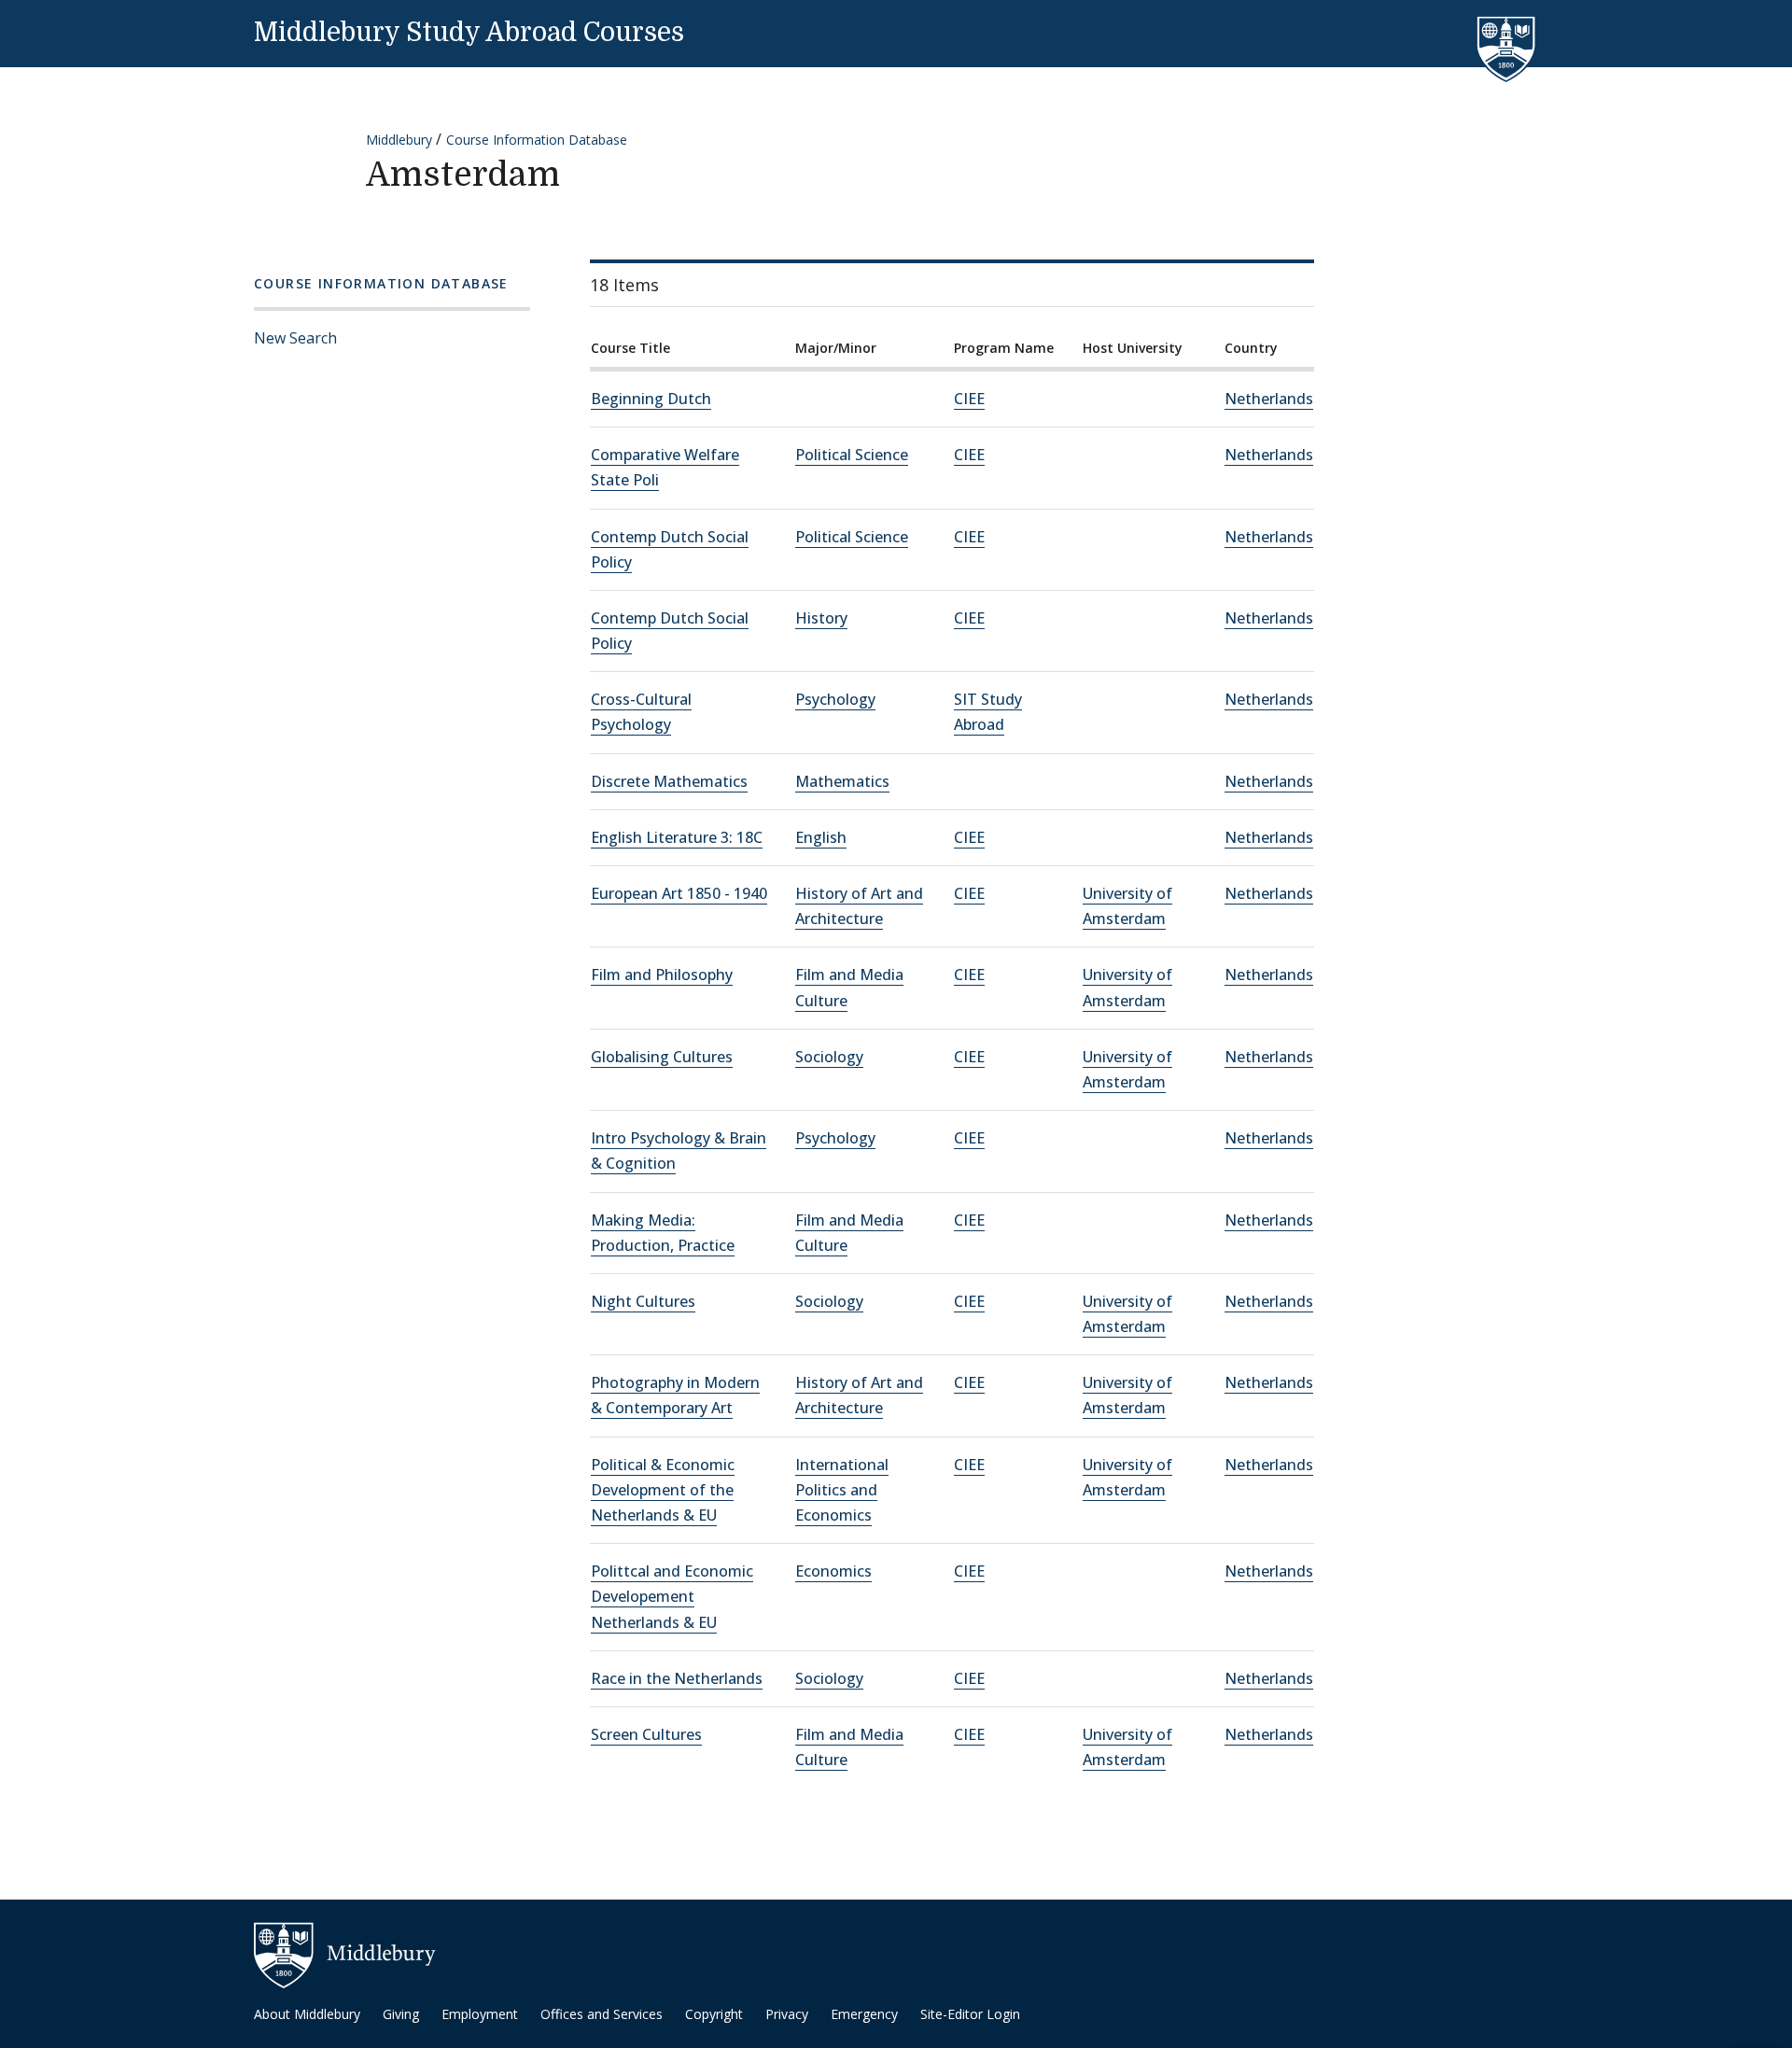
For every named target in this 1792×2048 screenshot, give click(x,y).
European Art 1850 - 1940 (679, 893)
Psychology (835, 699)
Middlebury (399, 140)
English (821, 837)
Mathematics (842, 781)
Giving (401, 2014)
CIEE (969, 399)
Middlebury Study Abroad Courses (469, 33)
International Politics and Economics (842, 1490)
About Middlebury (307, 2014)
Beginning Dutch (651, 399)
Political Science (852, 455)
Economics (833, 1571)
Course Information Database (537, 140)
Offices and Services (602, 2014)
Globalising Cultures (662, 1057)
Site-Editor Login (970, 2014)
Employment (480, 2014)
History (821, 618)
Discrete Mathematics (669, 781)
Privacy (787, 2014)
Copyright (714, 2014)
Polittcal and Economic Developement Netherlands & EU (672, 1596)
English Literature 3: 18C (677, 837)
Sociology (829, 1057)
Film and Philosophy (662, 975)
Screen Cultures (646, 1734)
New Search (295, 338)
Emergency (864, 2014)
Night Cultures (643, 1301)
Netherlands (1269, 399)
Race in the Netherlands (677, 1678)
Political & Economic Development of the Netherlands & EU (663, 1490)
